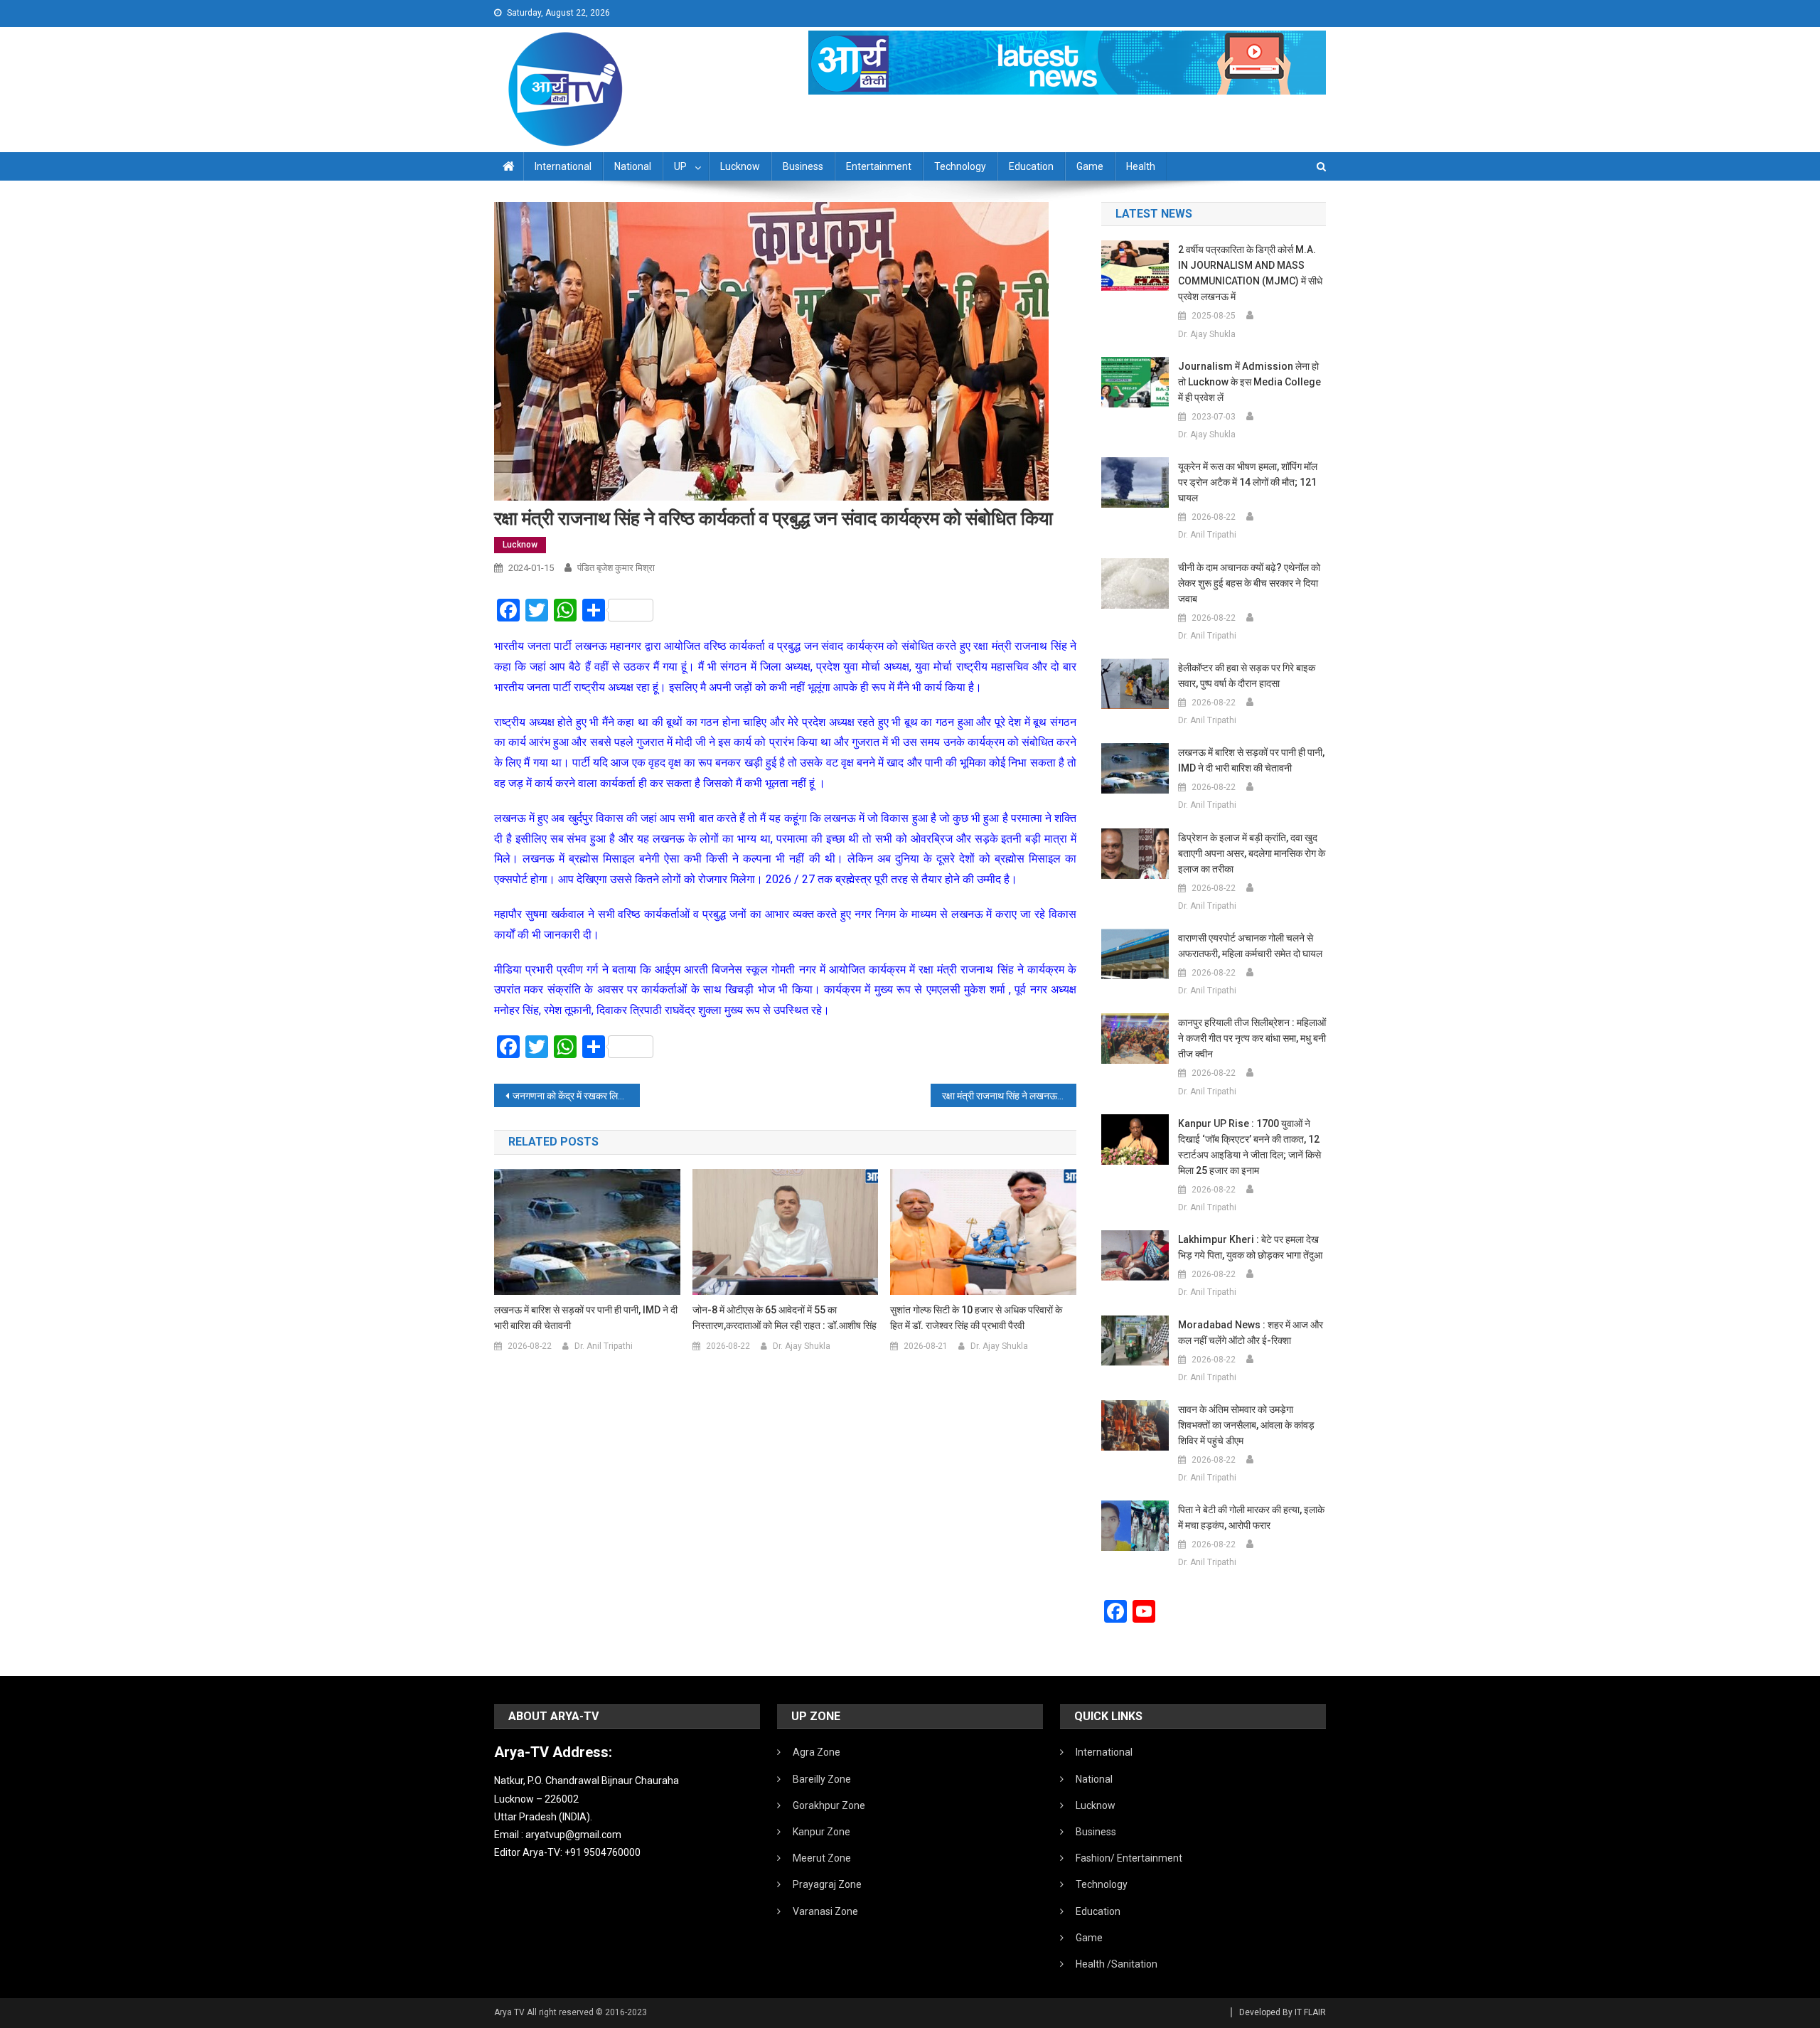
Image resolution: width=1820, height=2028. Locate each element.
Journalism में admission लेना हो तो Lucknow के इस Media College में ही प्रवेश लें (1249, 382)
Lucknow (740, 166)
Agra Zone (817, 1752)
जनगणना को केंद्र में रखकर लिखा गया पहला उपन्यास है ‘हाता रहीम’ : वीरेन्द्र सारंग (576, 1096)
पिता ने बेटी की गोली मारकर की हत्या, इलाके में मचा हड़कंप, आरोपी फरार (1251, 1517)
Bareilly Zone (822, 1779)
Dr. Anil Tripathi (604, 1346)
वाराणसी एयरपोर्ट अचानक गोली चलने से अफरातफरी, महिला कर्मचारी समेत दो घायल (1250, 946)
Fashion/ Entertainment (1129, 1858)
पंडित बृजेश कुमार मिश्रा (616, 568)
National (633, 166)
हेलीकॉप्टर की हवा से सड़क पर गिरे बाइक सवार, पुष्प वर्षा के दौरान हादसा (1247, 676)
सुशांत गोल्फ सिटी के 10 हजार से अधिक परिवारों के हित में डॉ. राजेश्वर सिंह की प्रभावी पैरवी (976, 1318)
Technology (960, 166)
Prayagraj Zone (827, 1884)
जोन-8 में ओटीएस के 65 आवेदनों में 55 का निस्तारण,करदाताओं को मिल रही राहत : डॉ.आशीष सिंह (785, 1318)
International (563, 166)
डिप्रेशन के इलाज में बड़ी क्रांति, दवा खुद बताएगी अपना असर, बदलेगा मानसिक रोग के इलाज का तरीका (1252, 853)
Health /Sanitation (1117, 1964)
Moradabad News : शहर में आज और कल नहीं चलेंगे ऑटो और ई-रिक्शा (1251, 1333)
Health (1141, 166)
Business (803, 166)
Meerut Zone (822, 1858)
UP (680, 166)
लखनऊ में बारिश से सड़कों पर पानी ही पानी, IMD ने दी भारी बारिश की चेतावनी (586, 1318)
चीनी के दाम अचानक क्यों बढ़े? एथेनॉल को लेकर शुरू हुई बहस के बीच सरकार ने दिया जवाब (1249, 583)
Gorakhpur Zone (829, 1805)
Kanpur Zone (821, 1832)
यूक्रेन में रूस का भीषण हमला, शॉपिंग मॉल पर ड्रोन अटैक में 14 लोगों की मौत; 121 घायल (1248, 482)
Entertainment (879, 166)
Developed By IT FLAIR (1283, 2012)
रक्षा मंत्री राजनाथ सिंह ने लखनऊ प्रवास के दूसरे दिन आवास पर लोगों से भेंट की (1009, 1096)
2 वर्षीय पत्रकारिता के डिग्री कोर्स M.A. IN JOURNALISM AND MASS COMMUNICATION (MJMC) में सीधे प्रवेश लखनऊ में (1250, 273)
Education (1031, 166)
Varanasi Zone (825, 1911)
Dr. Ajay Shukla (802, 1346)
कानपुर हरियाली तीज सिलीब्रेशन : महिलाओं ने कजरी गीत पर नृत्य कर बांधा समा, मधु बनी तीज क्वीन (1252, 1038)
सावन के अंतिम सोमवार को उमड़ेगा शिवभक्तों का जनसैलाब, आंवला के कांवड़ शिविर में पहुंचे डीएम (1246, 1425)
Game (1090, 166)
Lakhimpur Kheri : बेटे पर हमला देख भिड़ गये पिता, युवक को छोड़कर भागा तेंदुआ (1250, 1247)
